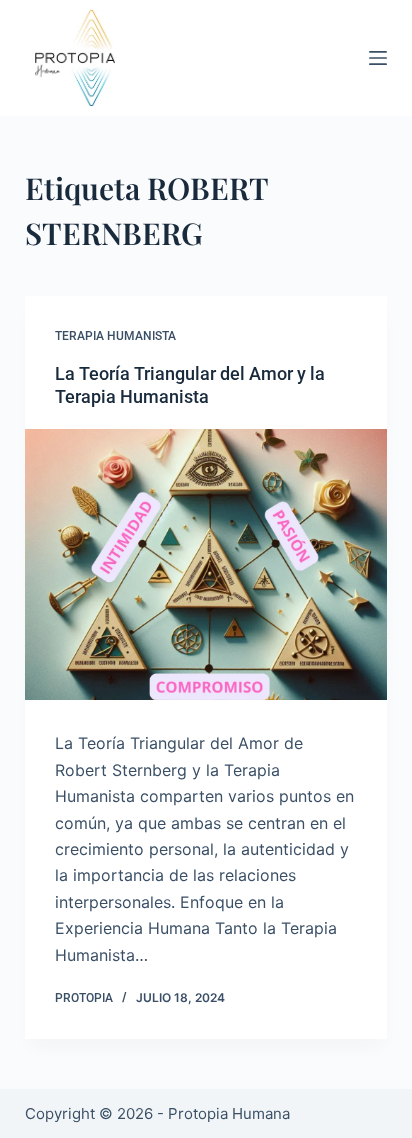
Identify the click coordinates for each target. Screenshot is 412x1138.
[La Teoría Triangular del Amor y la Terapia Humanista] (206, 565)
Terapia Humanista (115, 336)
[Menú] (378, 58)
